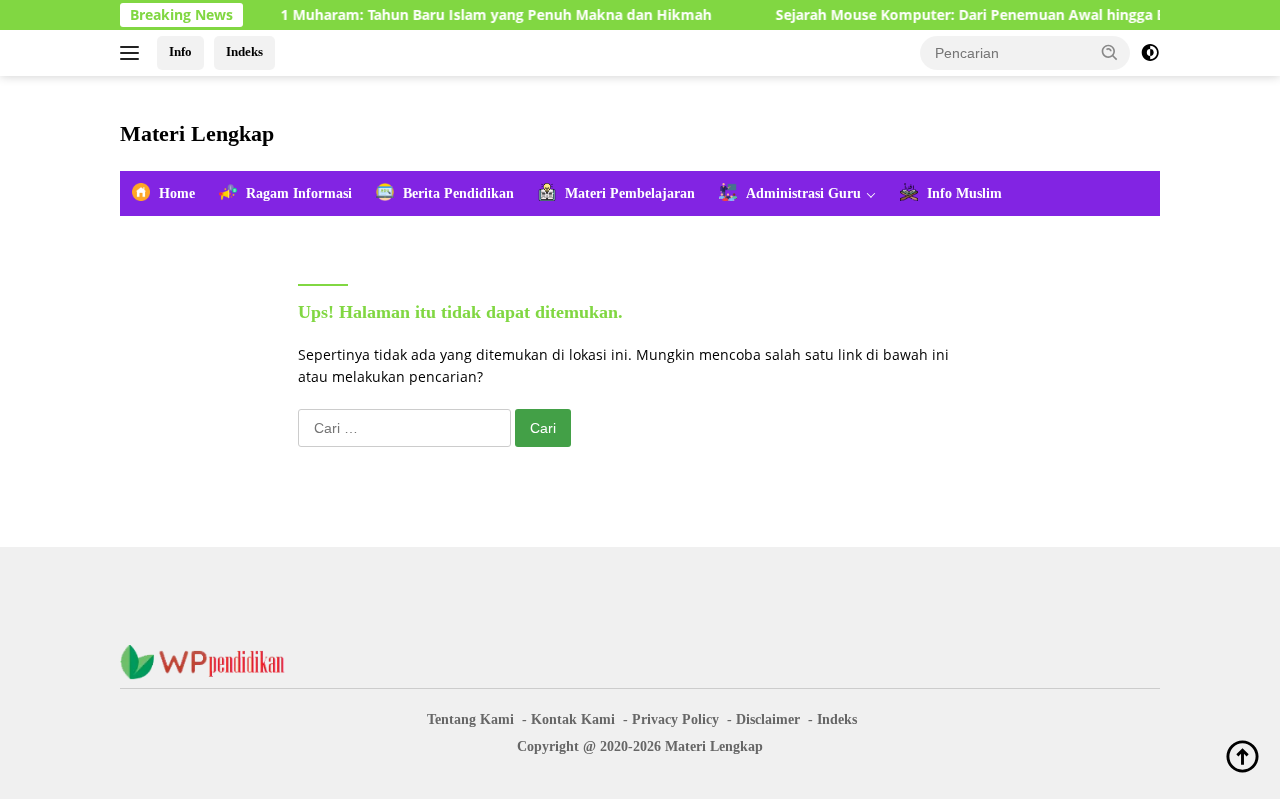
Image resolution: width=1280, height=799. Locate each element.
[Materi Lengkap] (210, 660)
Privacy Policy (675, 719)
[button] (1110, 52)
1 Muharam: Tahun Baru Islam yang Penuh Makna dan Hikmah (482, 15)
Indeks (244, 51)
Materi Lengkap (197, 133)
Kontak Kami (573, 719)
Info (180, 51)
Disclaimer (768, 719)
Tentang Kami (470, 719)
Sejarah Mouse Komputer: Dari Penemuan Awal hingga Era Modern (992, 15)
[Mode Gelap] (1150, 53)
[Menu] (133, 53)
